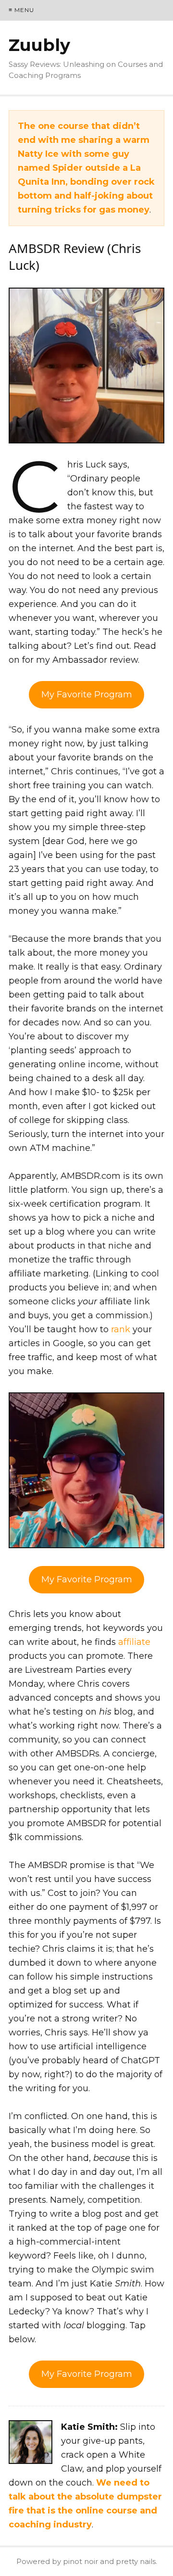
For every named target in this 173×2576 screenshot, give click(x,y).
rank (121, 1329)
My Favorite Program (87, 695)
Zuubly (39, 45)
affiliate (134, 1642)
